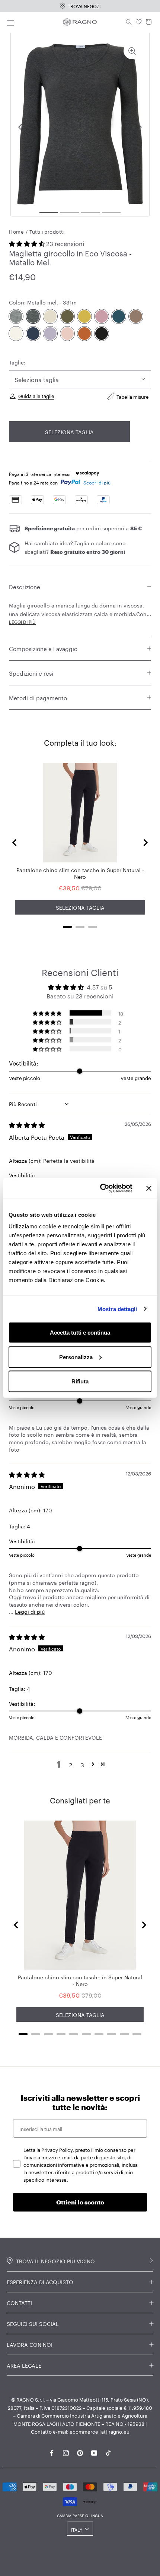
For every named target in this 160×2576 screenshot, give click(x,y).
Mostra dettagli (117, 1309)
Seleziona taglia (69, 432)
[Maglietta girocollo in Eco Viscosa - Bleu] (33, 334)
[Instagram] (66, 2452)
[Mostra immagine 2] (70, 213)
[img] (27, 1124)
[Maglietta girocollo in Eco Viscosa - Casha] (16, 334)
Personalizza (76, 1357)
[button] (28, 243)
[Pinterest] (80, 2452)
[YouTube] (94, 2452)
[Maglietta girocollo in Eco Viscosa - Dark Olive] (67, 316)
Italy (77, 2529)
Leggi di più (22, 621)
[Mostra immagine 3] (90, 213)
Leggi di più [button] (30, 1611)
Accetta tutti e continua (80, 1333)
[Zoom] (132, 51)
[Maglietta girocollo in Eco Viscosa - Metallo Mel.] (33, 316)
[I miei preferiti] (139, 22)
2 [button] (71, 1764)
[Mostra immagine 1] (49, 213)
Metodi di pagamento (38, 697)
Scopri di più (97, 482)
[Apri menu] (10, 22)
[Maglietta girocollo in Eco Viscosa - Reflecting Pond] (119, 316)
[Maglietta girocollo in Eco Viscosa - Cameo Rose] (67, 334)
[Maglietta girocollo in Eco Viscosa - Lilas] (102, 316)
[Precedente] (20, 127)
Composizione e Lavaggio (43, 648)
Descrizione (25, 586)
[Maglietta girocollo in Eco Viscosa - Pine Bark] (136, 316)
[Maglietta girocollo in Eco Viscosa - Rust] (84, 334)
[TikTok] (108, 2452)
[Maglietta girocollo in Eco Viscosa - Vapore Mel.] (16, 316)
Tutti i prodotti (47, 231)
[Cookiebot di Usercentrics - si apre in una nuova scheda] (101, 1188)
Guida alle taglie (36, 395)
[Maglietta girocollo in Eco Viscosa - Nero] (102, 334)
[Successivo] (140, 127)
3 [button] (82, 1764)
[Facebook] (52, 2452)
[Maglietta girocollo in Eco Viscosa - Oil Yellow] (84, 316)
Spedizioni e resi (31, 673)
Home (16, 231)
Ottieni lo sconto (80, 2202)
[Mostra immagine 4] (111, 213)
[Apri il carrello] (149, 22)
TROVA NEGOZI (84, 6)
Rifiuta (80, 1381)
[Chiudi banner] (149, 1188)
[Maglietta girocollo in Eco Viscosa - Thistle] (50, 334)
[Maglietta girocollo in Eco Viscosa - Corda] (50, 316)
